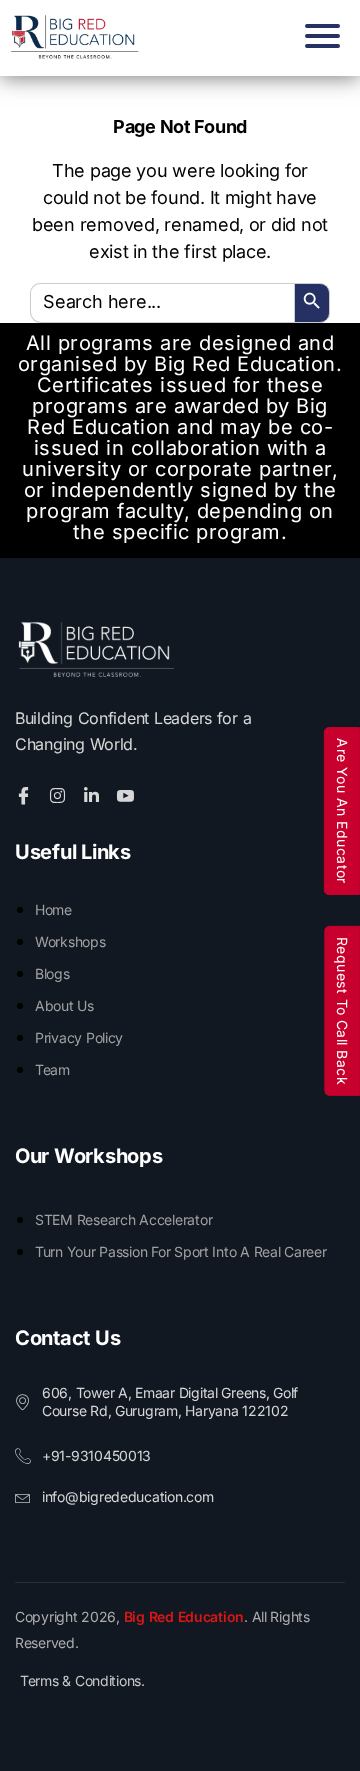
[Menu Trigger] (317, 35)
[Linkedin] (94, 794)
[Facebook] (26, 794)
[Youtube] (128, 794)
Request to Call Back (342, 1010)
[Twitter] (60, 794)
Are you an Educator (342, 811)
